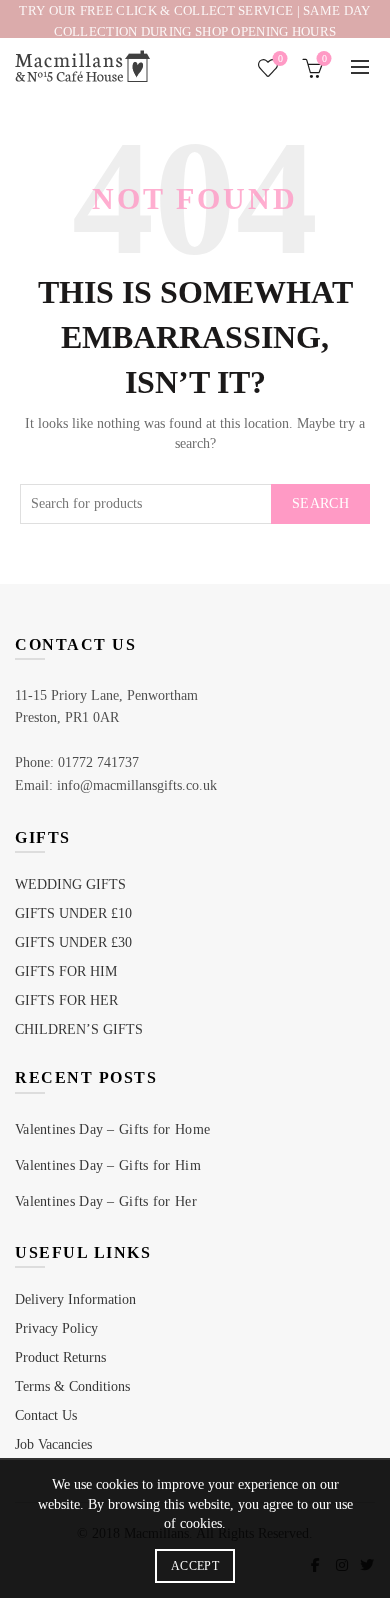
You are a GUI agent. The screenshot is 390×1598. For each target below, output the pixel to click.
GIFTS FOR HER (66, 1000)
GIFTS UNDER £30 (73, 942)
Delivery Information (75, 1299)
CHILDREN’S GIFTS (79, 1029)
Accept (195, 1566)
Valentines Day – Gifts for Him (108, 1165)
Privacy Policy (56, 1328)
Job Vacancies (53, 1444)
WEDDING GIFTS (70, 884)
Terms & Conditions (72, 1386)
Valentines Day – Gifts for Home (112, 1129)
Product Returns (60, 1357)
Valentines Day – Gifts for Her (106, 1201)
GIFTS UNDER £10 (73, 913)
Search (320, 503)
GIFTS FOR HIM (66, 971)
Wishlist (280, 58)
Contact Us (46, 1415)
